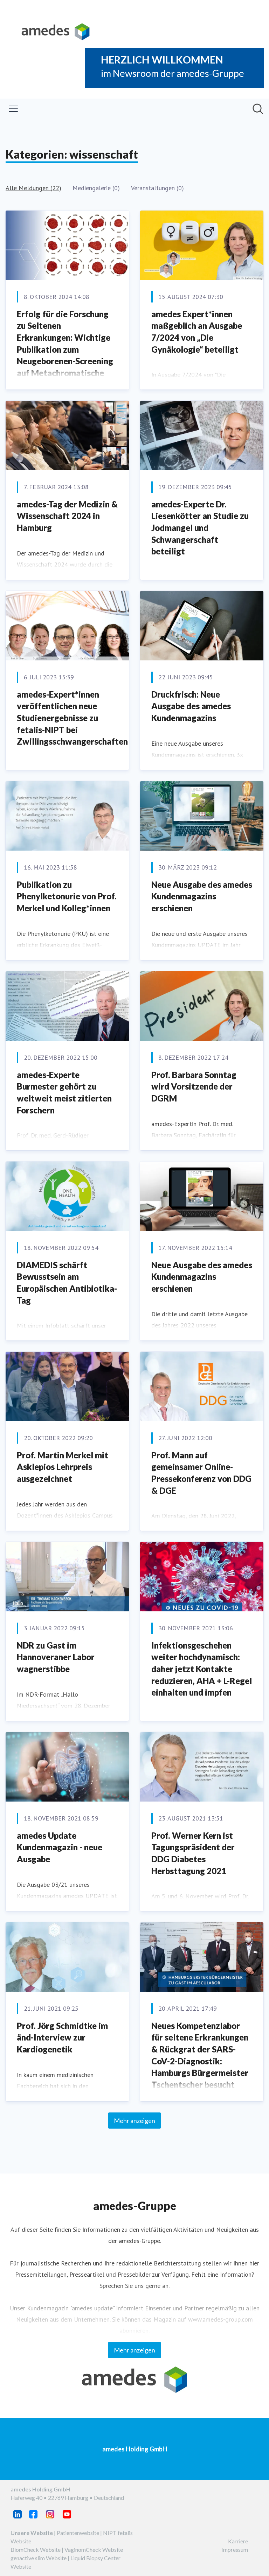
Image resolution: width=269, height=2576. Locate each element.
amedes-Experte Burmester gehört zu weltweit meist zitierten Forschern (64, 1092)
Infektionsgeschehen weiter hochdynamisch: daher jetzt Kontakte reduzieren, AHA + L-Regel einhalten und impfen (202, 1669)
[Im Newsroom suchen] (258, 109)
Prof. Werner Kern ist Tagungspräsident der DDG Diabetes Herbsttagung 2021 (193, 1853)
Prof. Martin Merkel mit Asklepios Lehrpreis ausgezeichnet (63, 1467)
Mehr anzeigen (134, 2121)
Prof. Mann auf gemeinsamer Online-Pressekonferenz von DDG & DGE (201, 1473)
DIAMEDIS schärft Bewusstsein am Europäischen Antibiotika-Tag (67, 1283)
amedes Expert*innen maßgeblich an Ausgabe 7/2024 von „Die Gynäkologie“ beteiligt (197, 332)
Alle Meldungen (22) (33, 188)
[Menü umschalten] (13, 109)
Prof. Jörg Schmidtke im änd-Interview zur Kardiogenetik (62, 2037)
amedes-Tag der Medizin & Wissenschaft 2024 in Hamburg (67, 516)
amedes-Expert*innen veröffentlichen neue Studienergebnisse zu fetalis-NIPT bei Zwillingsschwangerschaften (72, 718)
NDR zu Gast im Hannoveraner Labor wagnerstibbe (56, 1657)
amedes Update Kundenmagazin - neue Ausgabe (60, 1847)
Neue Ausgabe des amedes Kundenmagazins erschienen (202, 896)
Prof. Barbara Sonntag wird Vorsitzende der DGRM (194, 1086)
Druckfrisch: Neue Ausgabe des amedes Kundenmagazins (191, 706)
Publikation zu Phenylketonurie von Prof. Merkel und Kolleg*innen (67, 896)
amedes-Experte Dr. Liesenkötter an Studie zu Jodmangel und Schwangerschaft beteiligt (200, 528)
